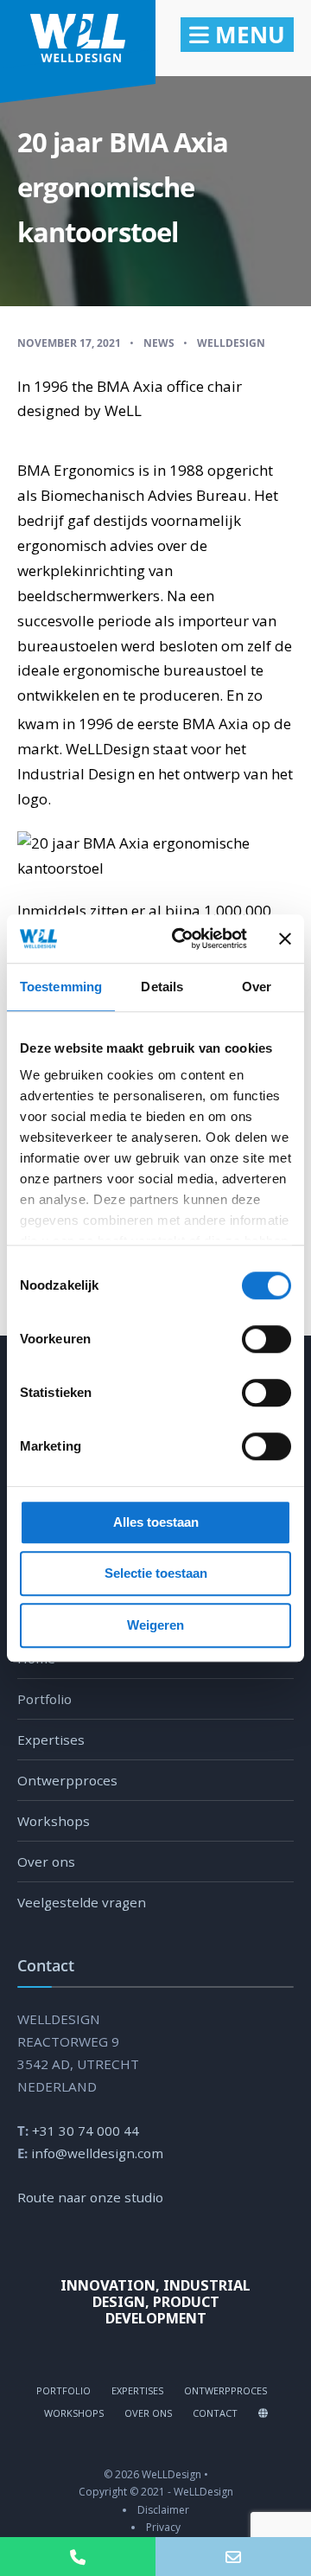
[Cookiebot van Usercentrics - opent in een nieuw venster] (182, 939)
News (159, 343)
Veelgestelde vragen (82, 1902)
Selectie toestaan (156, 1573)
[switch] (248, 1339)
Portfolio (44, 1699)
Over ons (46, 1862)
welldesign (231, 343)
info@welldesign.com (97, 2153)
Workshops (54, 1821)
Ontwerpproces (67, 1780)
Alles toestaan (156, 1522)
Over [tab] (257, 987)
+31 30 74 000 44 (86, 2131)
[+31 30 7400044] (78, 2557)
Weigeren (155, 1625)
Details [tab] (162, 987)
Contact (215, 2413)
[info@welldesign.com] (233, 2557)
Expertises (51, 1740)
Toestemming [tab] (61, 987)
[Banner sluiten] (285, 939)
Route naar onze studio (90, 2197)
